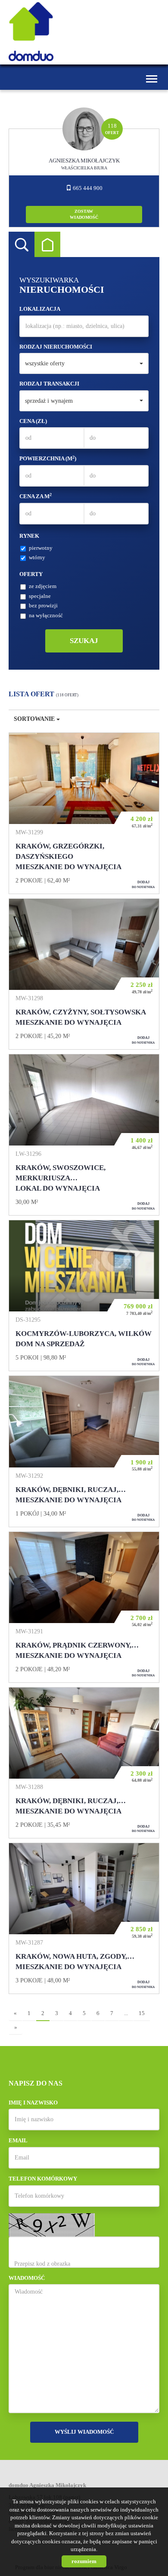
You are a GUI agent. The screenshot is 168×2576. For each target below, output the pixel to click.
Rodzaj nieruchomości (56, 347)
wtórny (37, 557)
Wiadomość (27, 2278)
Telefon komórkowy (43, 2179)
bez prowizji (43, 605)
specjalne (40, 596)
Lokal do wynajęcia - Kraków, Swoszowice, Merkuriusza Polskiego (84, 1135)
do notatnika (143, 884)
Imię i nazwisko (33, 2103)
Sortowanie (35, 719)
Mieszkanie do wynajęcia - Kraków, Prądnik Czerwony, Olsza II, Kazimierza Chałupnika (84, 1607)
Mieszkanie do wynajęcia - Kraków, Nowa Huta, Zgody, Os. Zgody (84, 1918)
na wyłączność (46, 615)
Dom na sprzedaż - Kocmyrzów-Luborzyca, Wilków (84, 1296)
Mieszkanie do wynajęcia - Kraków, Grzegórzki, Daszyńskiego (84, 813)
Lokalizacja (40, 309)
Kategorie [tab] (47, 245)
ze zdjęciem (43, 586)
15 (142, 2013)
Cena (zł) (33, 421)
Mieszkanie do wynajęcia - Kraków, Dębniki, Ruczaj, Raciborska (84, 1451)
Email (18, 2140)
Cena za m (36, 496)
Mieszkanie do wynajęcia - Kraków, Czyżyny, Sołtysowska (84, 974)
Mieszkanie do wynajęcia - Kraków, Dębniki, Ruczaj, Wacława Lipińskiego (84, 1763)
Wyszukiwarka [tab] (22, 245)
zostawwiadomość (84, 214)
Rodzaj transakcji (49, 384)
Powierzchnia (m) (48, 458)
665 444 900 (87, 188)
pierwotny (41, 548)
